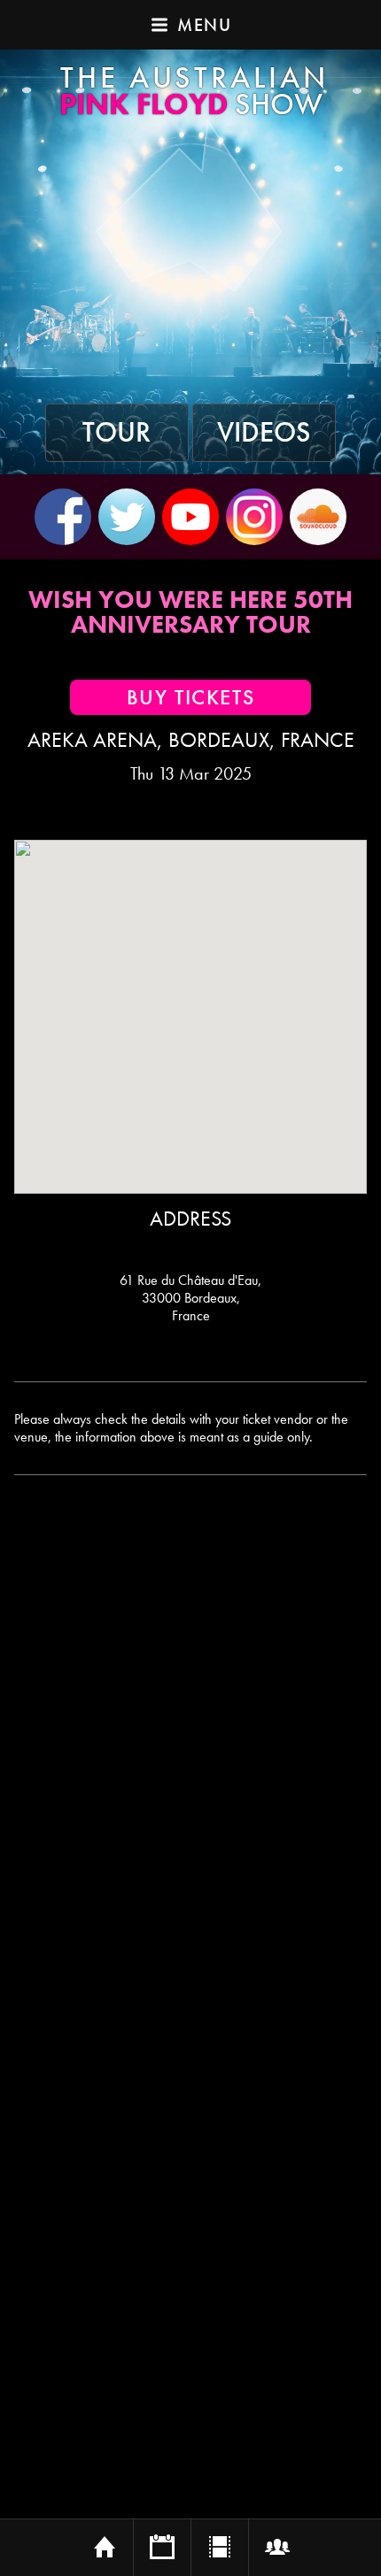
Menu (204, 25)
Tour (117, 433)
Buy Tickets (191, 697)
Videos (264, 433)
